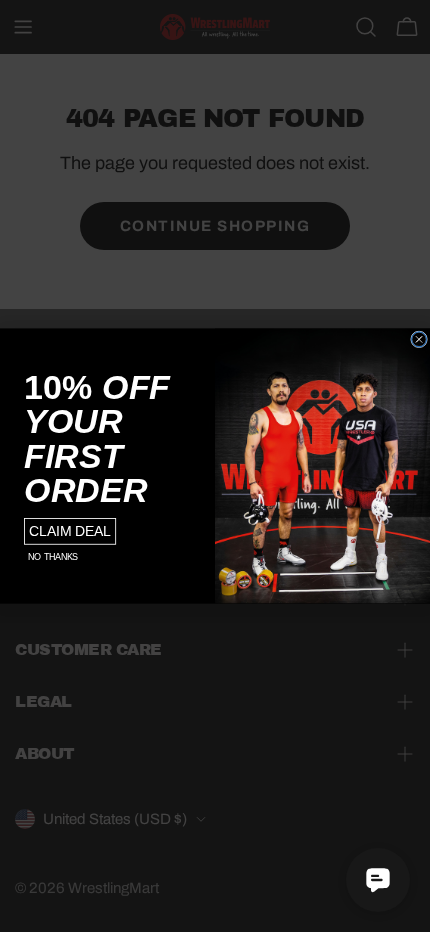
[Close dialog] (419, 339)
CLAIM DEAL (70, 531)
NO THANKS (52, 556)
